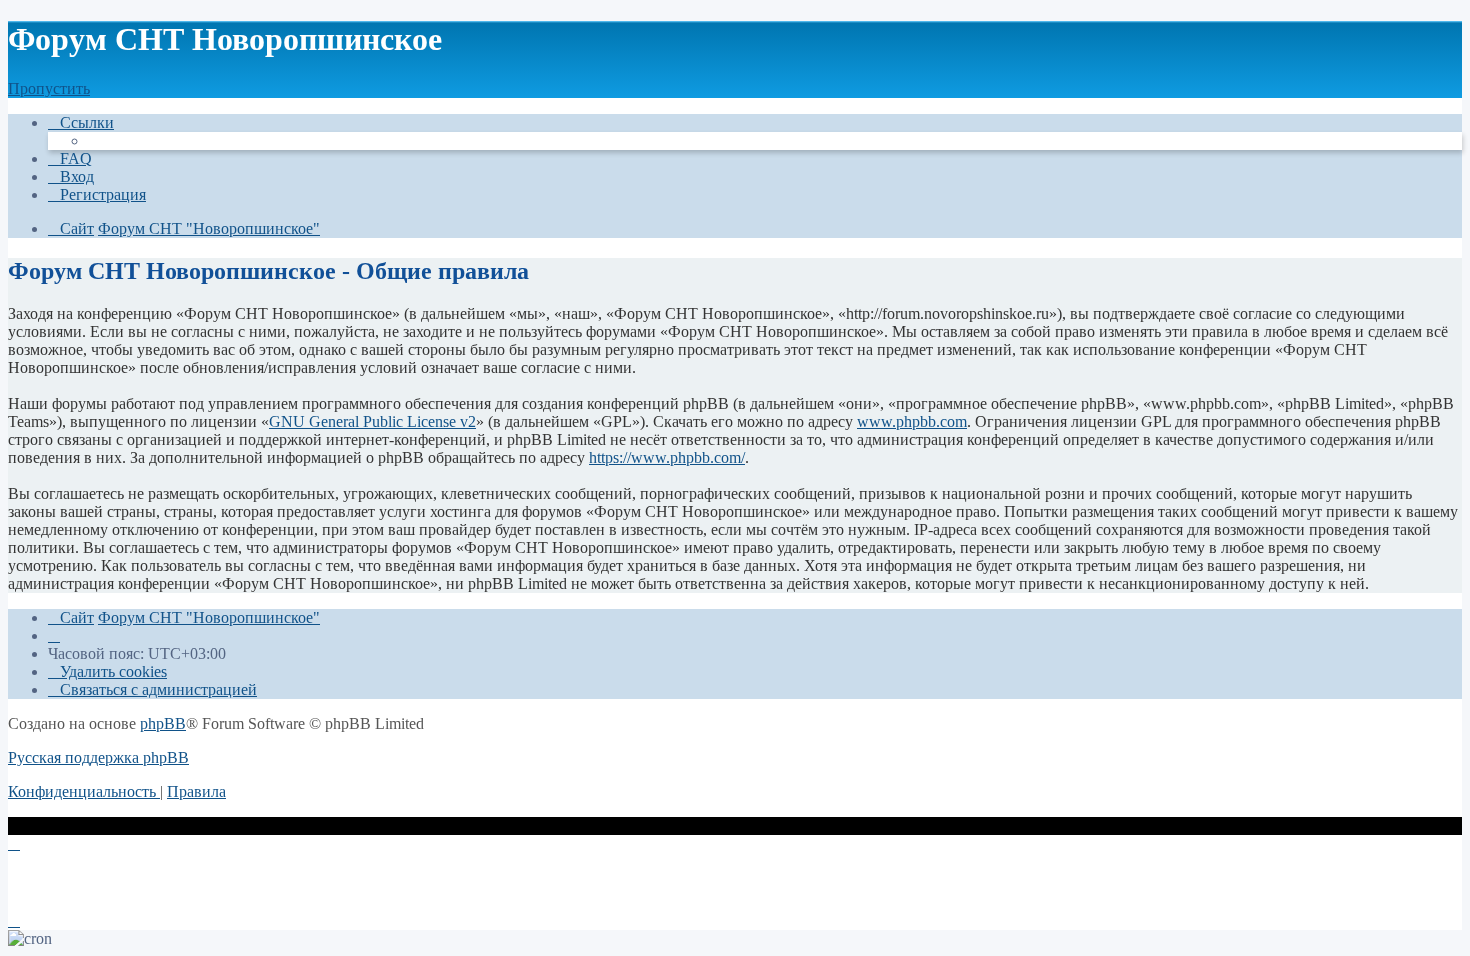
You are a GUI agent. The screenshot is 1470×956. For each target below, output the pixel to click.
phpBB (163, 723)
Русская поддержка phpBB (98, 757)
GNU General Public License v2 (372, 421)
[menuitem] (70, 158)
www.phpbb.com (912, 421)
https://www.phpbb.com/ (667, 457)
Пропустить (49, 88)
